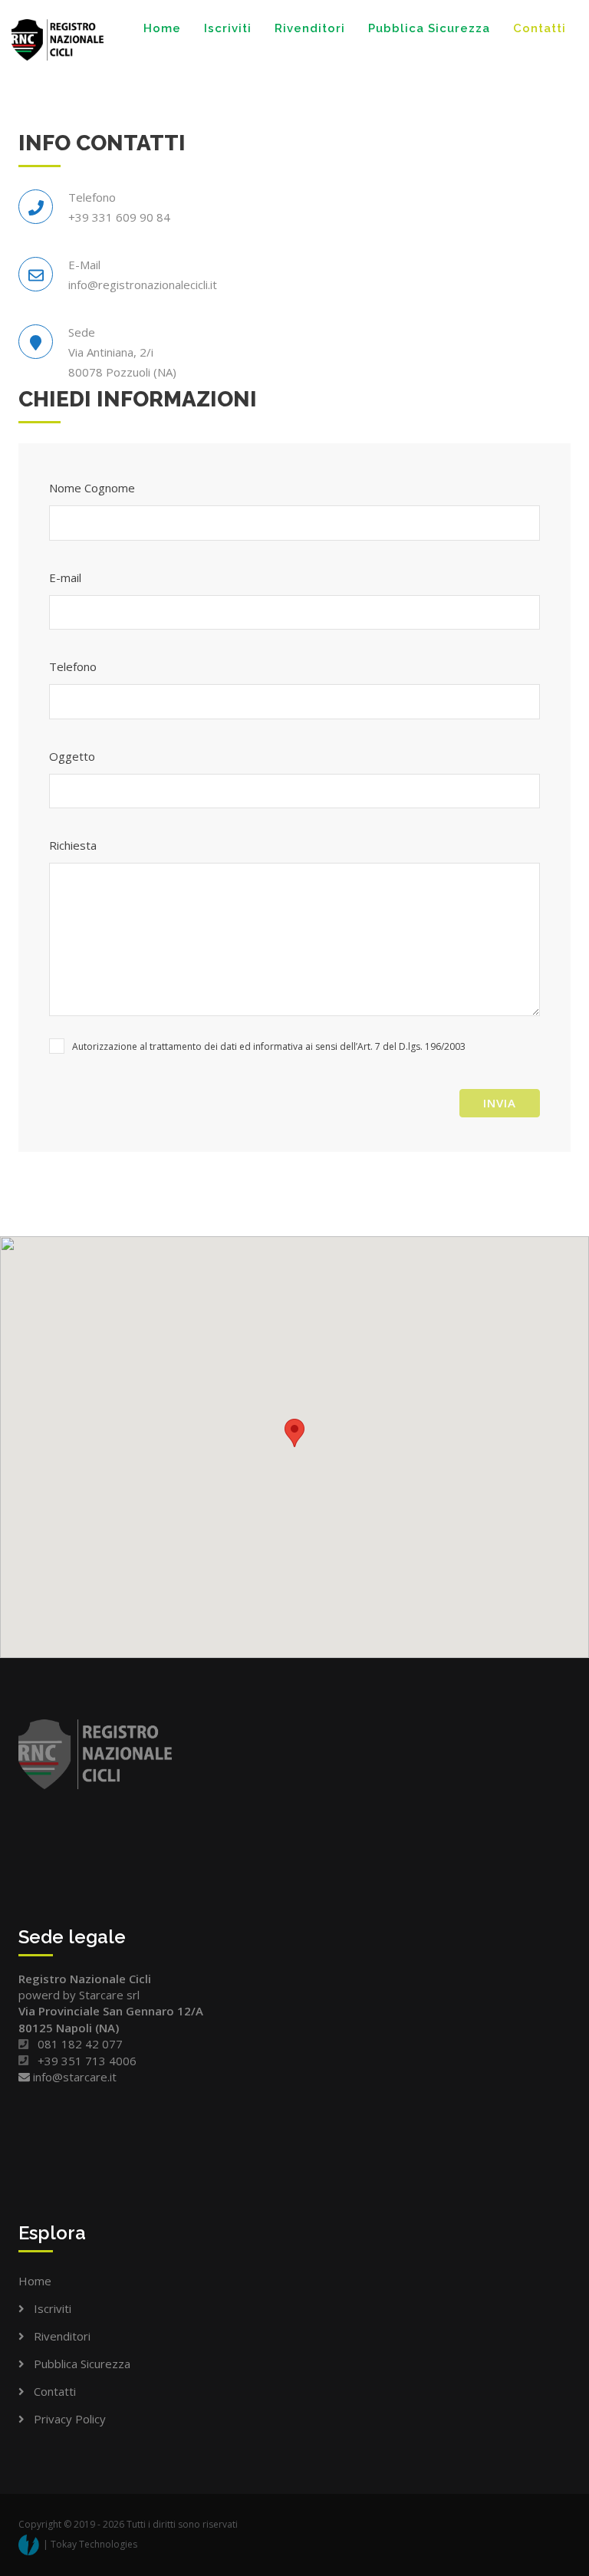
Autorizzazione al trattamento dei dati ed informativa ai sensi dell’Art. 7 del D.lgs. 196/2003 (269, 1046)
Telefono (73, 666)
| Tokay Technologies (90, 2544)
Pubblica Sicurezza (429, 28)
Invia (500, 1103)
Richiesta (73, 845)
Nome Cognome (92, 488)
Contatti (540, 28)
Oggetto (72, 756)
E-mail (65, 577)
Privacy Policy (70, 2419)
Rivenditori (310, 28)
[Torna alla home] (58, 40)
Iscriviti (228, 28)
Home (162, 28)
